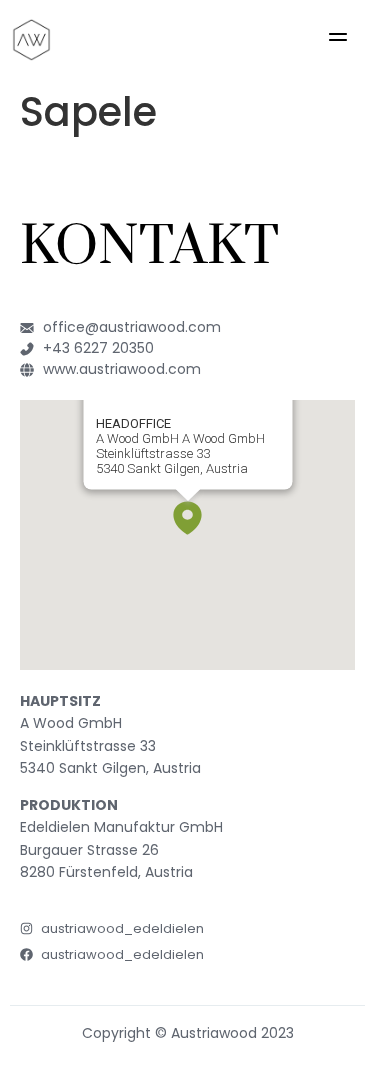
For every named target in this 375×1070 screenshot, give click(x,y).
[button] (338, 40)
